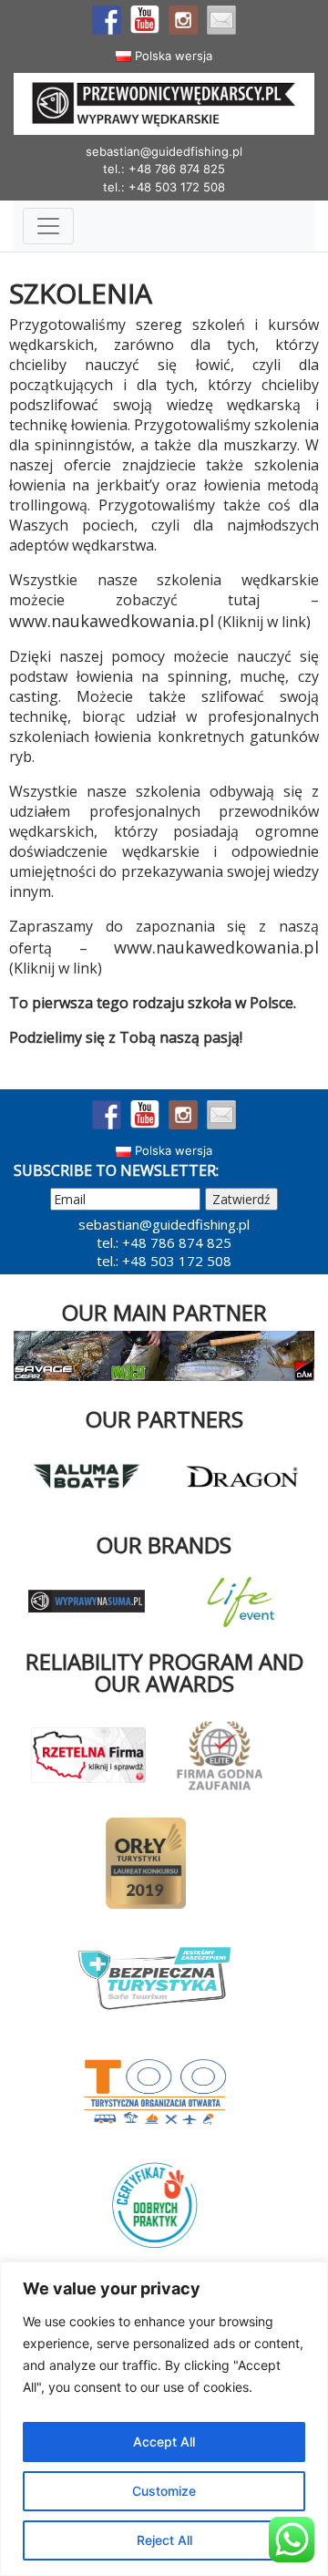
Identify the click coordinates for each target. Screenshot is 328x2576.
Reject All (164, 2540)
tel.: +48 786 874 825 (164, 169)
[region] (164, 2419)
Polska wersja (172, 56)
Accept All (164, 2442)
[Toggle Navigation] (48, 226)
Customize (164, 2491)
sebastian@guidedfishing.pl (164, 151)
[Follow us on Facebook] (107, 20)
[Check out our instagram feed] (183, 20)
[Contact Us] (221, 20)
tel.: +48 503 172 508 (164, 187)
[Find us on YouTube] (145, 20)
